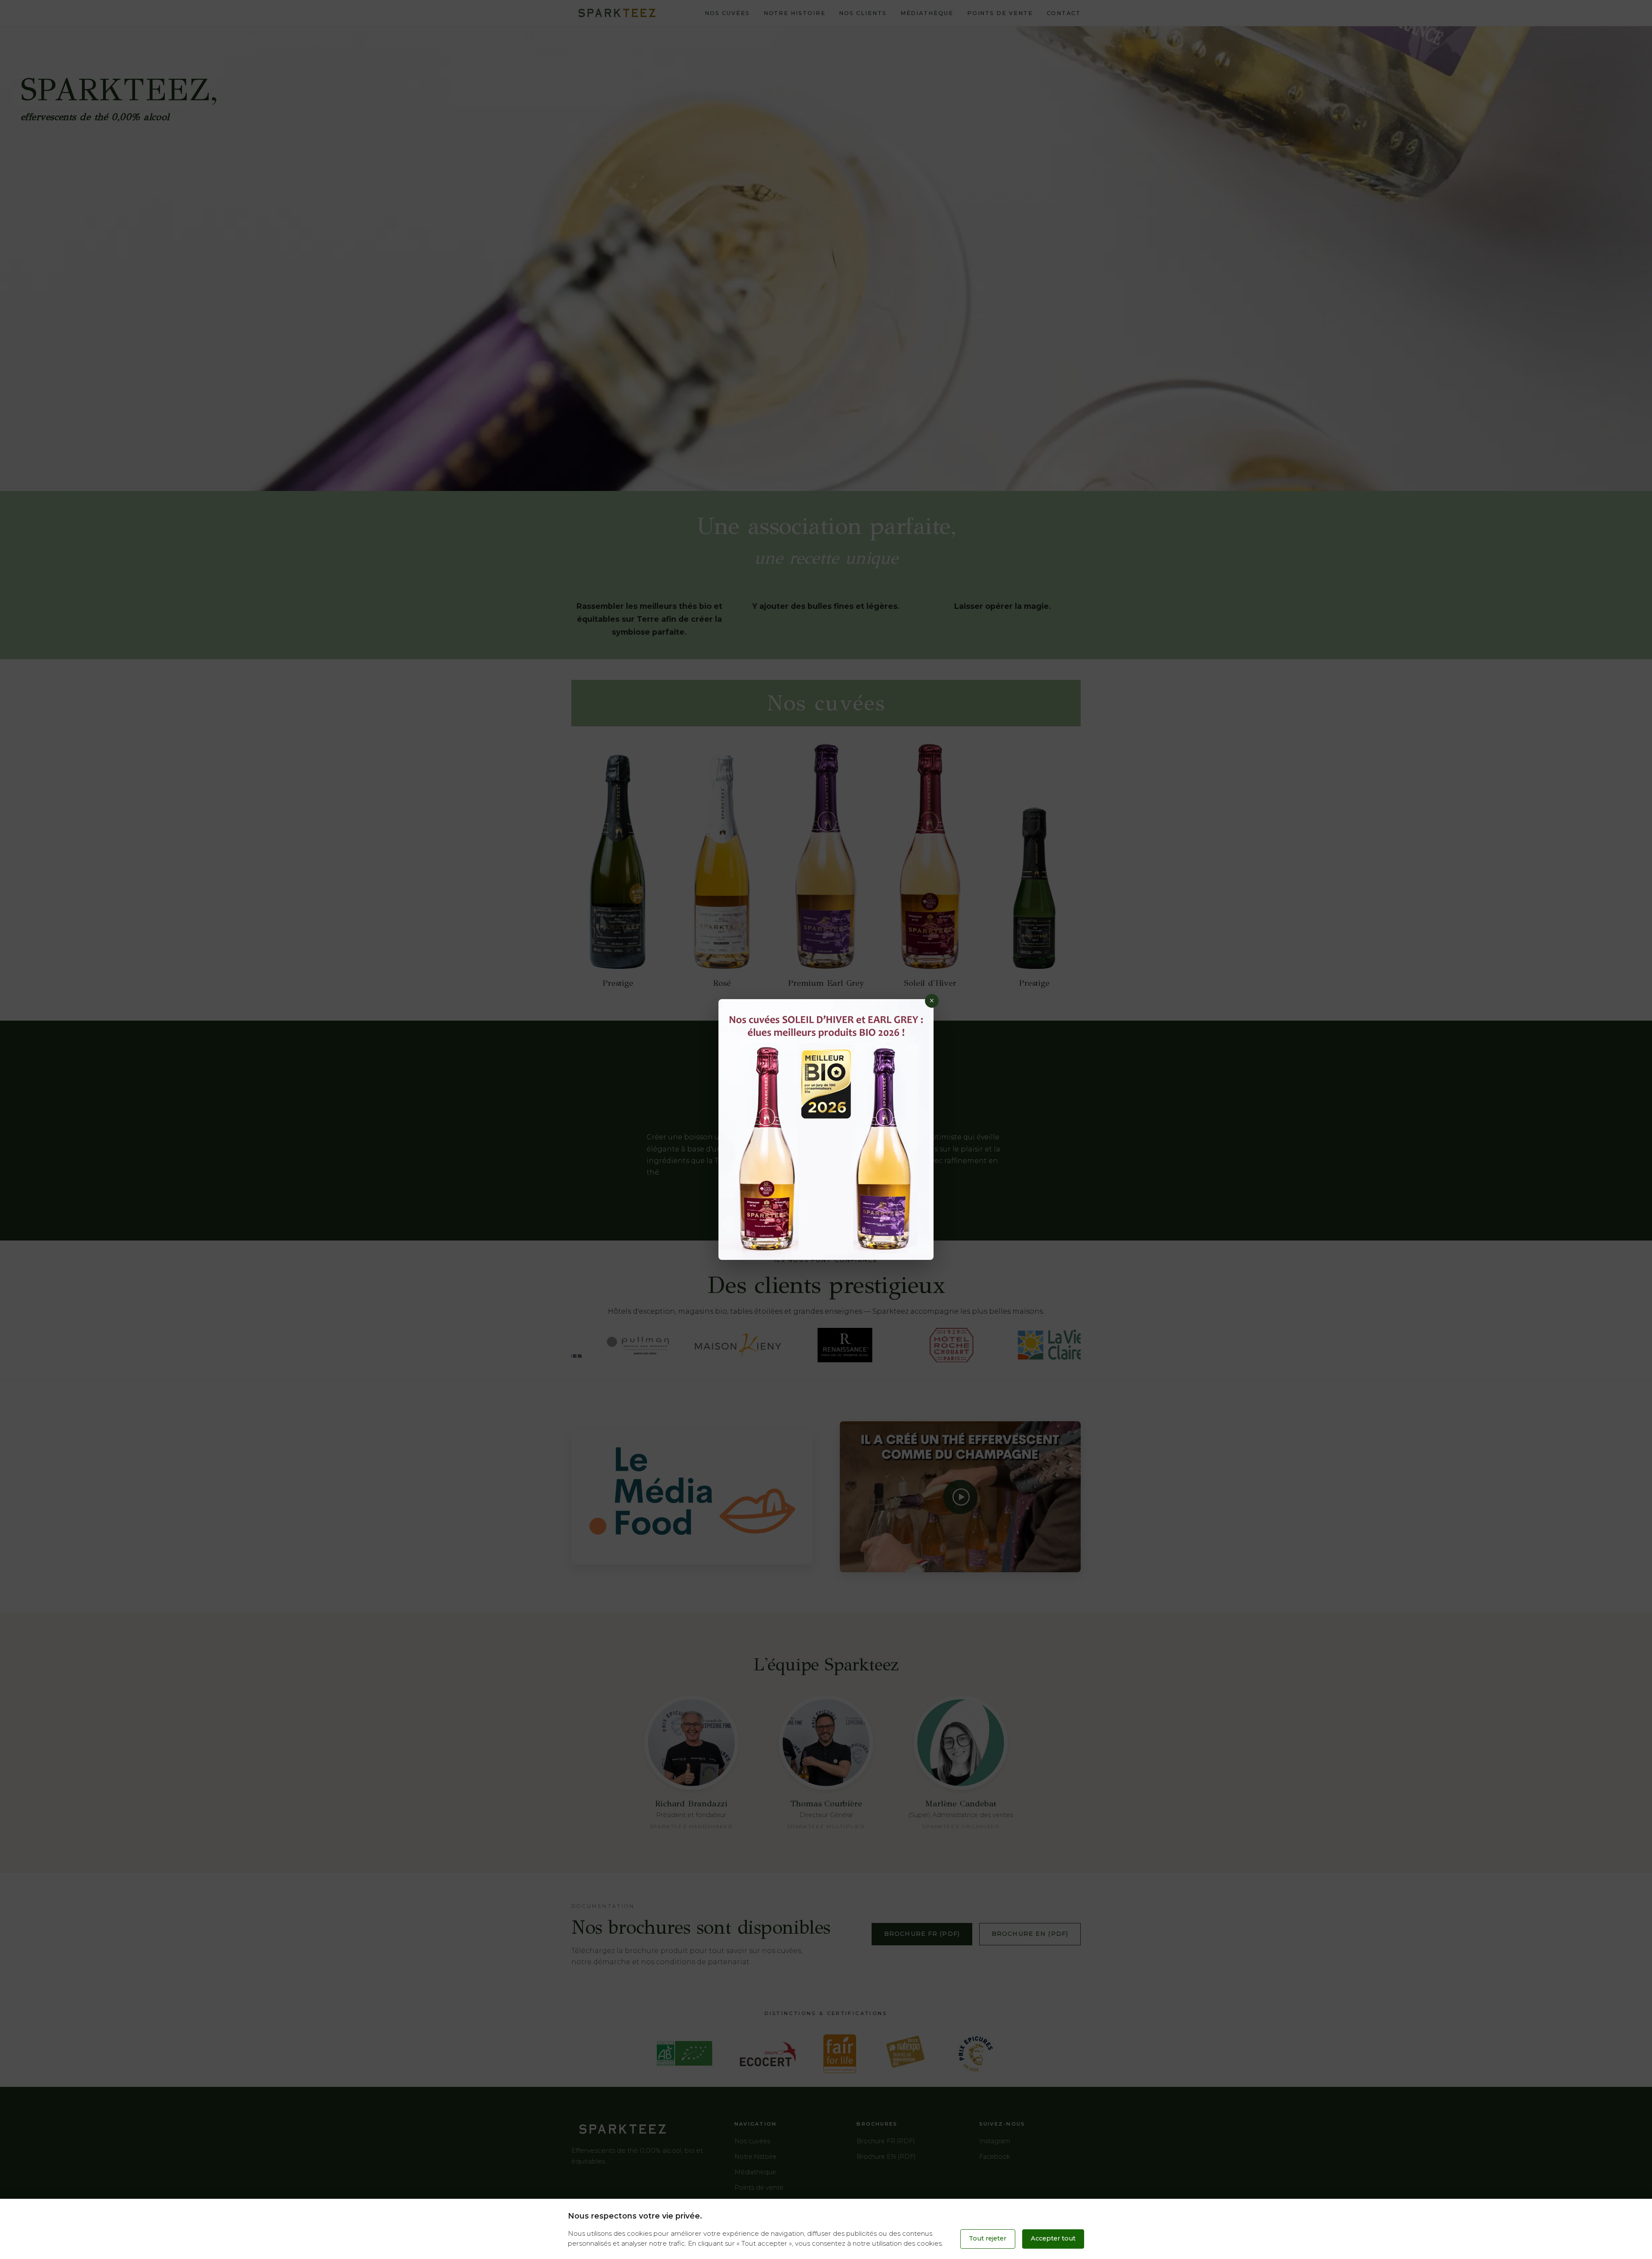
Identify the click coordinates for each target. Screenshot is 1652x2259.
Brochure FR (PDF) (922, 1934)
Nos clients (863, 13)
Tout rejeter (988, 2238)
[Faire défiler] (826, 469)
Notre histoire (795, 13)
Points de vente (1000, 13)
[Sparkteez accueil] (617, 13)
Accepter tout (1053, 2238)
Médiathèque (927, 13)
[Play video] (960, 1497)
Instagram (995, 2141)
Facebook (995, 2157)
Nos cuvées (727, 13)
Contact (1064, 13)
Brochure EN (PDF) (1030, 1934)
